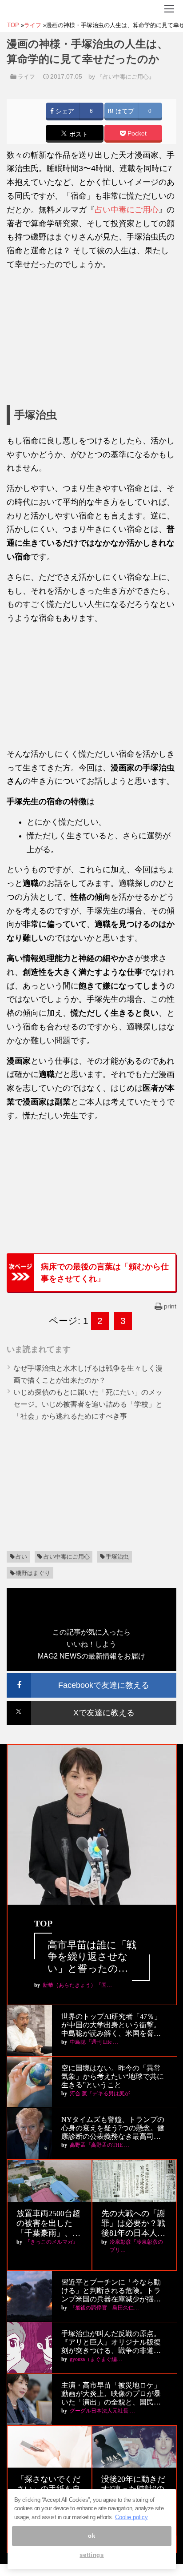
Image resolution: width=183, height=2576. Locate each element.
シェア (64, 111)
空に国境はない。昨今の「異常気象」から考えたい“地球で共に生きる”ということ (113, 2076)
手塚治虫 (117, 1557)
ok (91, 2536)
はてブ (124, 111)
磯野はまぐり (33, 1573)
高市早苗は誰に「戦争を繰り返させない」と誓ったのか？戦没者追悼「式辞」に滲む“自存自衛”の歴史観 (92, 1957)
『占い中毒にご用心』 (126, 77)
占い (21, 1557)
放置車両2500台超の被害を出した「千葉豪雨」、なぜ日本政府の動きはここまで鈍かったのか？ (48, 2223)
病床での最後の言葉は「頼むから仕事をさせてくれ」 (105, 1272)
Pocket (136, 134)
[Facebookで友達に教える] (91, 1677)
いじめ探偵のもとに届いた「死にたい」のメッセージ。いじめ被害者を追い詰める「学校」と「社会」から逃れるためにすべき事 (88, 1404)
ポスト (78, 134)
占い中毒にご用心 (127, 210)
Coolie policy (131, 2517)
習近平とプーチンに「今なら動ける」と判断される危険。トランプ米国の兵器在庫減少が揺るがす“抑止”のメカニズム (111, 2291)
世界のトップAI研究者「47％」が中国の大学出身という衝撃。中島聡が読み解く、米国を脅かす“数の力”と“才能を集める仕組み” (112, 2025)
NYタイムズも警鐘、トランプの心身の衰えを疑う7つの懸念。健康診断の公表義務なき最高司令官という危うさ (113, 2128)
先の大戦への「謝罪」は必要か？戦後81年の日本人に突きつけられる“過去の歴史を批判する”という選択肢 (133, 2223)
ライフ (26, 77)
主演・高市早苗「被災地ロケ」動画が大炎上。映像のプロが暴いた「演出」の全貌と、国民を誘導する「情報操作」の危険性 (111, 2394)
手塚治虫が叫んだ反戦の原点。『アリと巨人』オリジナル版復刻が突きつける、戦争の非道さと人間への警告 (111, 2343)
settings (91, 2555)
